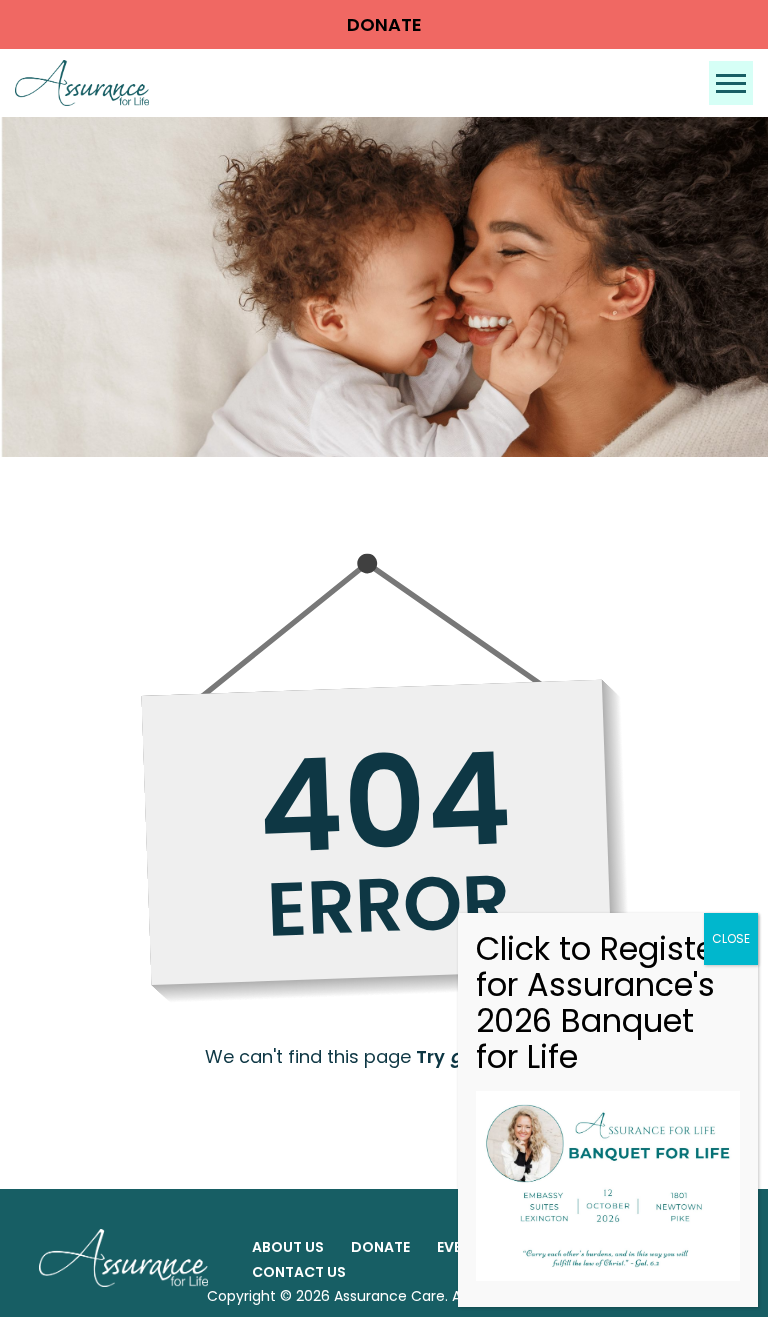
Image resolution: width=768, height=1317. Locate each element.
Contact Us (299, 1272)
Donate (384, 24)
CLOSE (731, 938)
